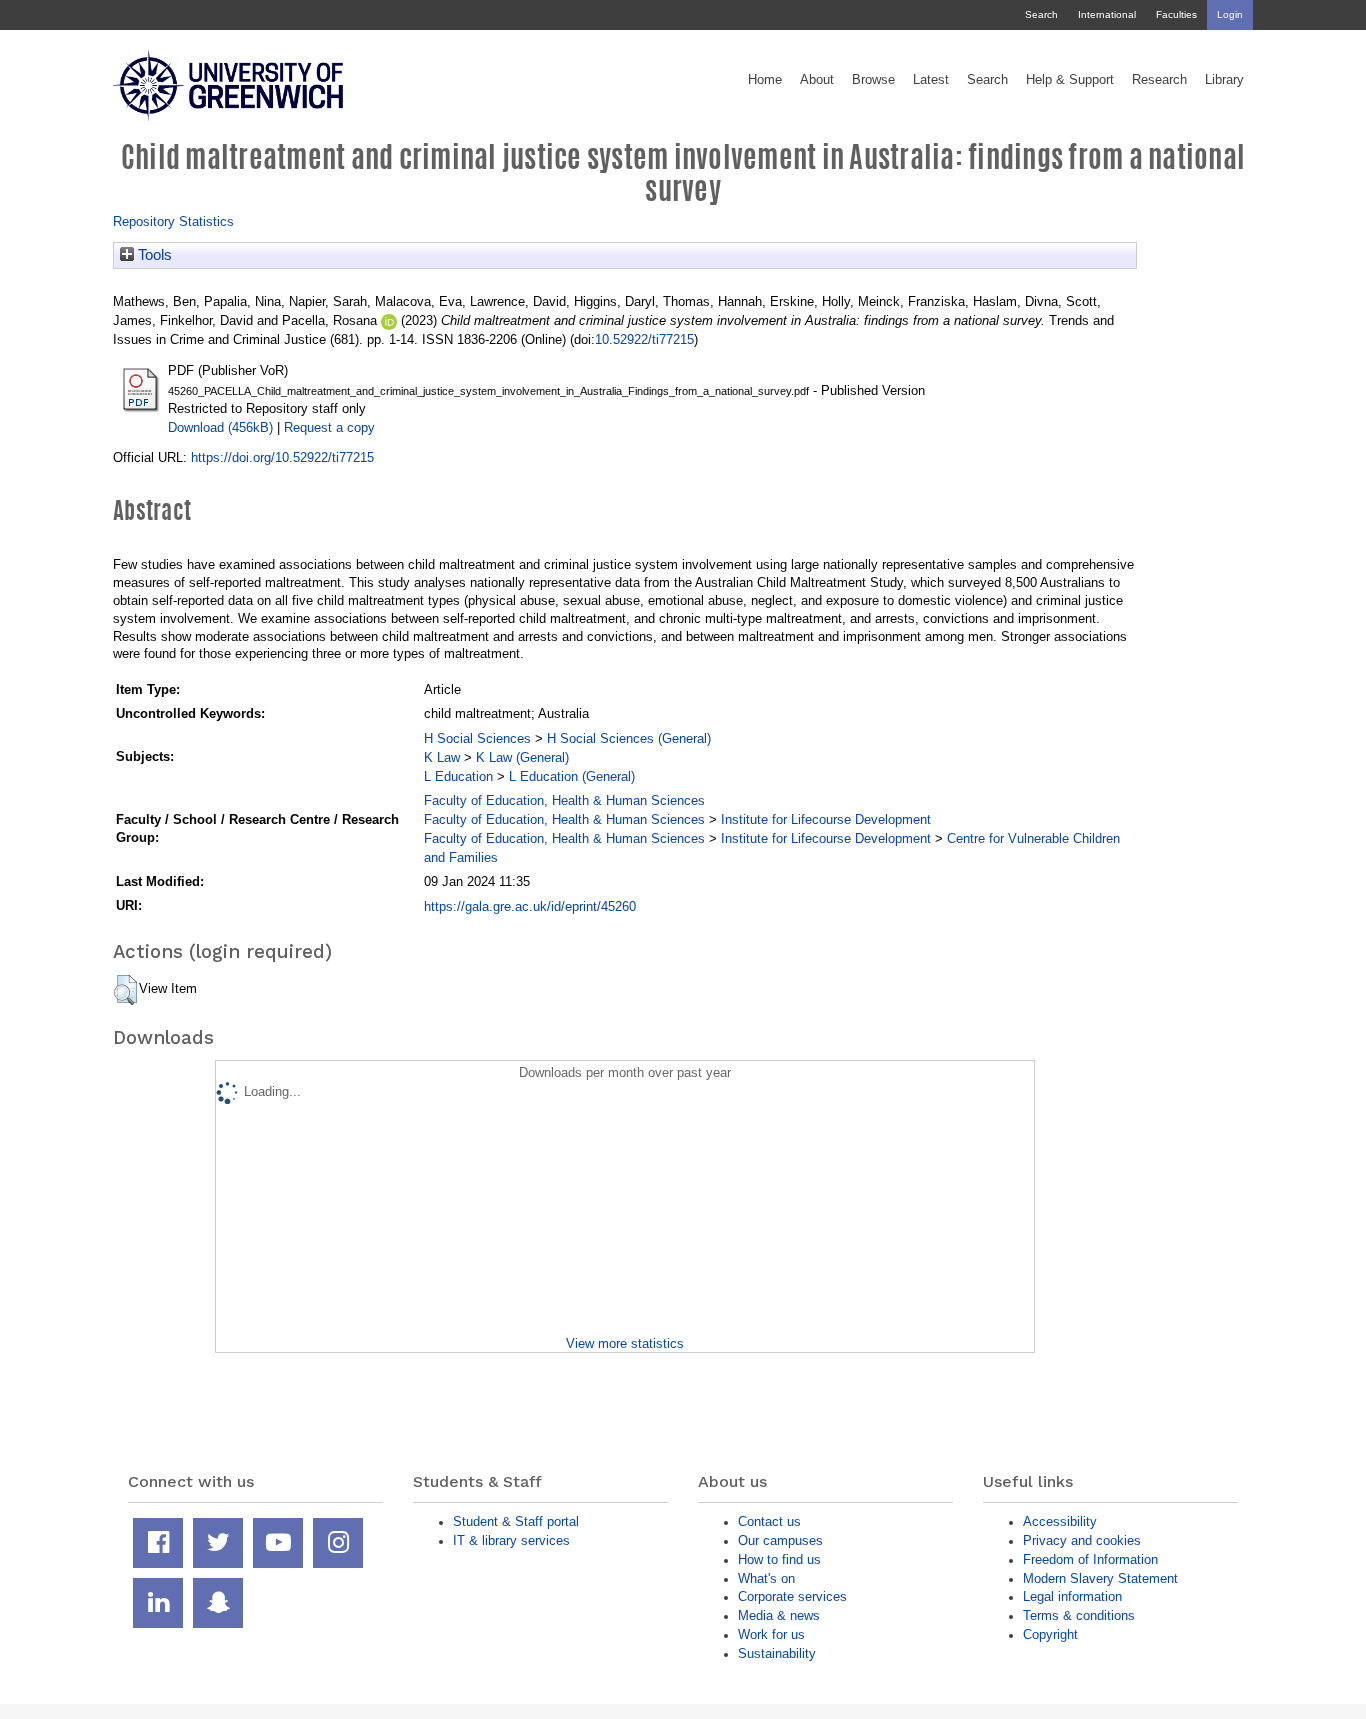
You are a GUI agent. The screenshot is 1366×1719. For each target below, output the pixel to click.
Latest (931, 80)
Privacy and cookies (1082, 1540)
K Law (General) (522, 757)
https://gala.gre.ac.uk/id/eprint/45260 (530, 906)
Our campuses (780, 1540)
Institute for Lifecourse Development (826, 819)
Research (1159, 80)
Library (1224, 80)
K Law (442, 757)
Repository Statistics (173, 221)
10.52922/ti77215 (644, 339)
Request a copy (329, 427)
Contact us (769, 1521)
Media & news (779, 1615)
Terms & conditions (1079, 1615)
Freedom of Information (1090, 1559)
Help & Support (1070, 80)
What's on (766, 1578)
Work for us (771, 1634)
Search (1041, 14)
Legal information (1072, 1596)
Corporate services (792, 1596)
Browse (873, 80)
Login (1230, 14)
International (1107, 14)
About (817, 80)
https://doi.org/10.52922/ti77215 (282, 457)
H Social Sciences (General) (629, 738)
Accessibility (1060, 1521)
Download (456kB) (220, 427)
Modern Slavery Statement (1100, 1578)
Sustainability (777, 1653)
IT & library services (511, 1540)
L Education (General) (572, 776)
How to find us (779, 1559)
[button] (125, 990)
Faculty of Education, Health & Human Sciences (564, 800)
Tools (153, 255)
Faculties (1176, 14)
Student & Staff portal (516, 1521)
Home (765, 80)
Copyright (1050, 1634)
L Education (458, 776)
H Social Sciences (477, 738)
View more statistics (625, 1343)
